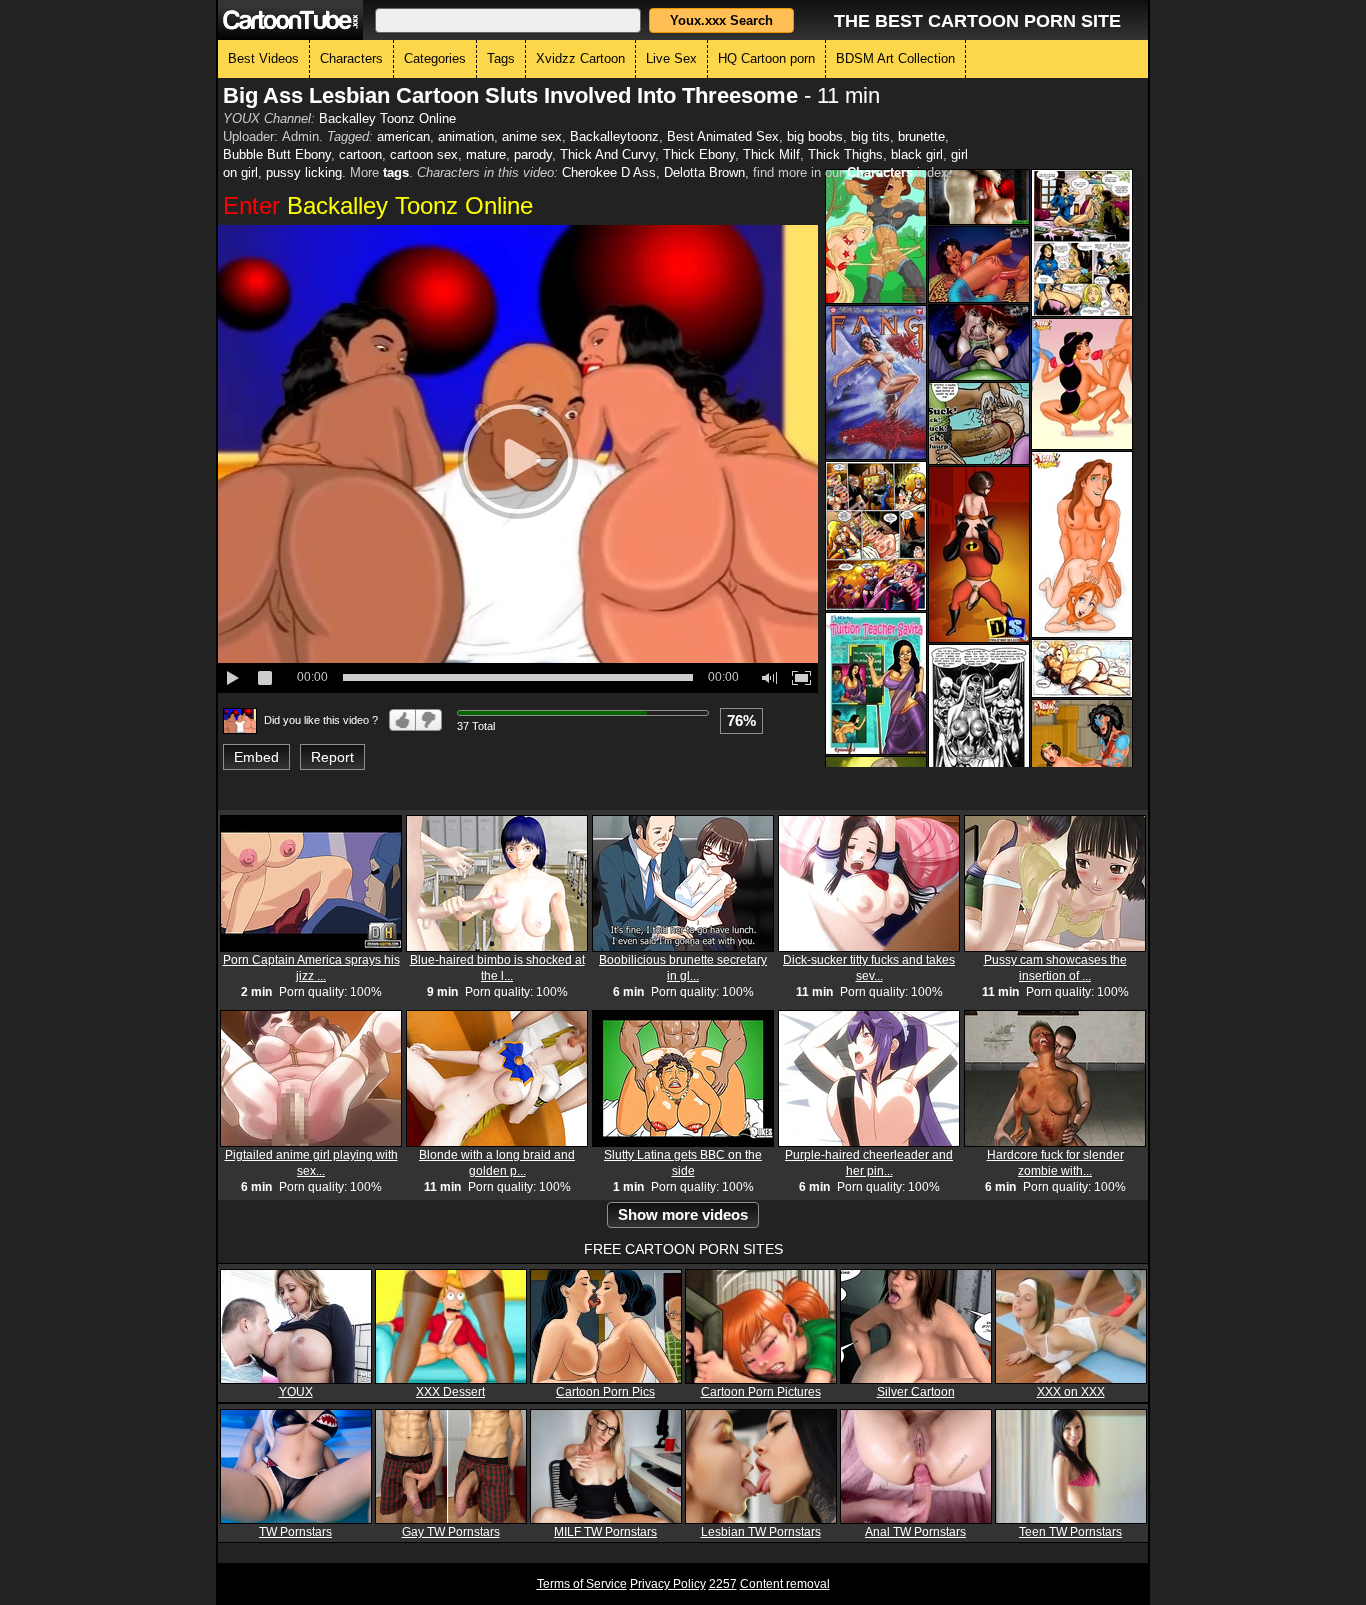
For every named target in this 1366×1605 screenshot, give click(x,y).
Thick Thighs (845, 154)
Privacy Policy (668, 1584)
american (403, 136)
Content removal (785, 1584)
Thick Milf (771, 154)
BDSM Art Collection (895, 58)
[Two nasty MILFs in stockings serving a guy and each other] (1082, 668)
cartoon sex (424, 154)
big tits (870, 136)
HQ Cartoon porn (766, 58)
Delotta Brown (704, 172)
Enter (378, 205)
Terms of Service (582, 1584)
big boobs (815, 136)
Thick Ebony (699, 154)
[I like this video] (402, 720)
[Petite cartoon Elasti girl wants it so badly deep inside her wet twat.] (979, 554)
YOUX (296, 1392)
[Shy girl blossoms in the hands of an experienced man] (876, 683)
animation (466, 136)
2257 (723, 1584)
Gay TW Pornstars (451, 1532)
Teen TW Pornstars (1070, 1532)
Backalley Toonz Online (387, 118)
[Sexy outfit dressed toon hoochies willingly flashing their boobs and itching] (979, 721)
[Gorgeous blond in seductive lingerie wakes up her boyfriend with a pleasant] (876, 536)
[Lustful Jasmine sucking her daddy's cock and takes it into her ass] (979, 264)
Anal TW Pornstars (915, 1532)
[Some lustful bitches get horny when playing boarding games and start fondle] (1082, 243)
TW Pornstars (295, 1532)
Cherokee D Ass (609, 172)
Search (721, 20)
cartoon (360, 154)
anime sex (532, 136)
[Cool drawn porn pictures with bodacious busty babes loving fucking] (876, 382)
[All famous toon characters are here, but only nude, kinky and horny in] (1082, 384)
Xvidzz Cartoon (580, 58)
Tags (501, 58)
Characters (351, 58)
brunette (921, 136)
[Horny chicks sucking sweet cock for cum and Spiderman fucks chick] (979, 342)
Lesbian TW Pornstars (761, 1532)
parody (533, 154)
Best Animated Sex (723, 136)
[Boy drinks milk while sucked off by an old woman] (979, 423)
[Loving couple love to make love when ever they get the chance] (1082, 544)
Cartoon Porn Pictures (761, 1392)
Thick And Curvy (607, 154)
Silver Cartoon (916, 1392)
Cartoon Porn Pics (605, 1392)
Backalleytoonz (614, 136)
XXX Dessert (450, 1392)
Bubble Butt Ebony (277, 154)
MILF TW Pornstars (605, 1532)
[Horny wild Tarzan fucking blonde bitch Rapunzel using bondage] (876, 236)
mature (486, 154)
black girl (917, 154)
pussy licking (304, 172)
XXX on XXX (1071, 1392)
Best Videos (263, 58)
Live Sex (671, 58)
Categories (435, 58)
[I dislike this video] (429, 720)
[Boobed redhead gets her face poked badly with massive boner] (979, 197)
